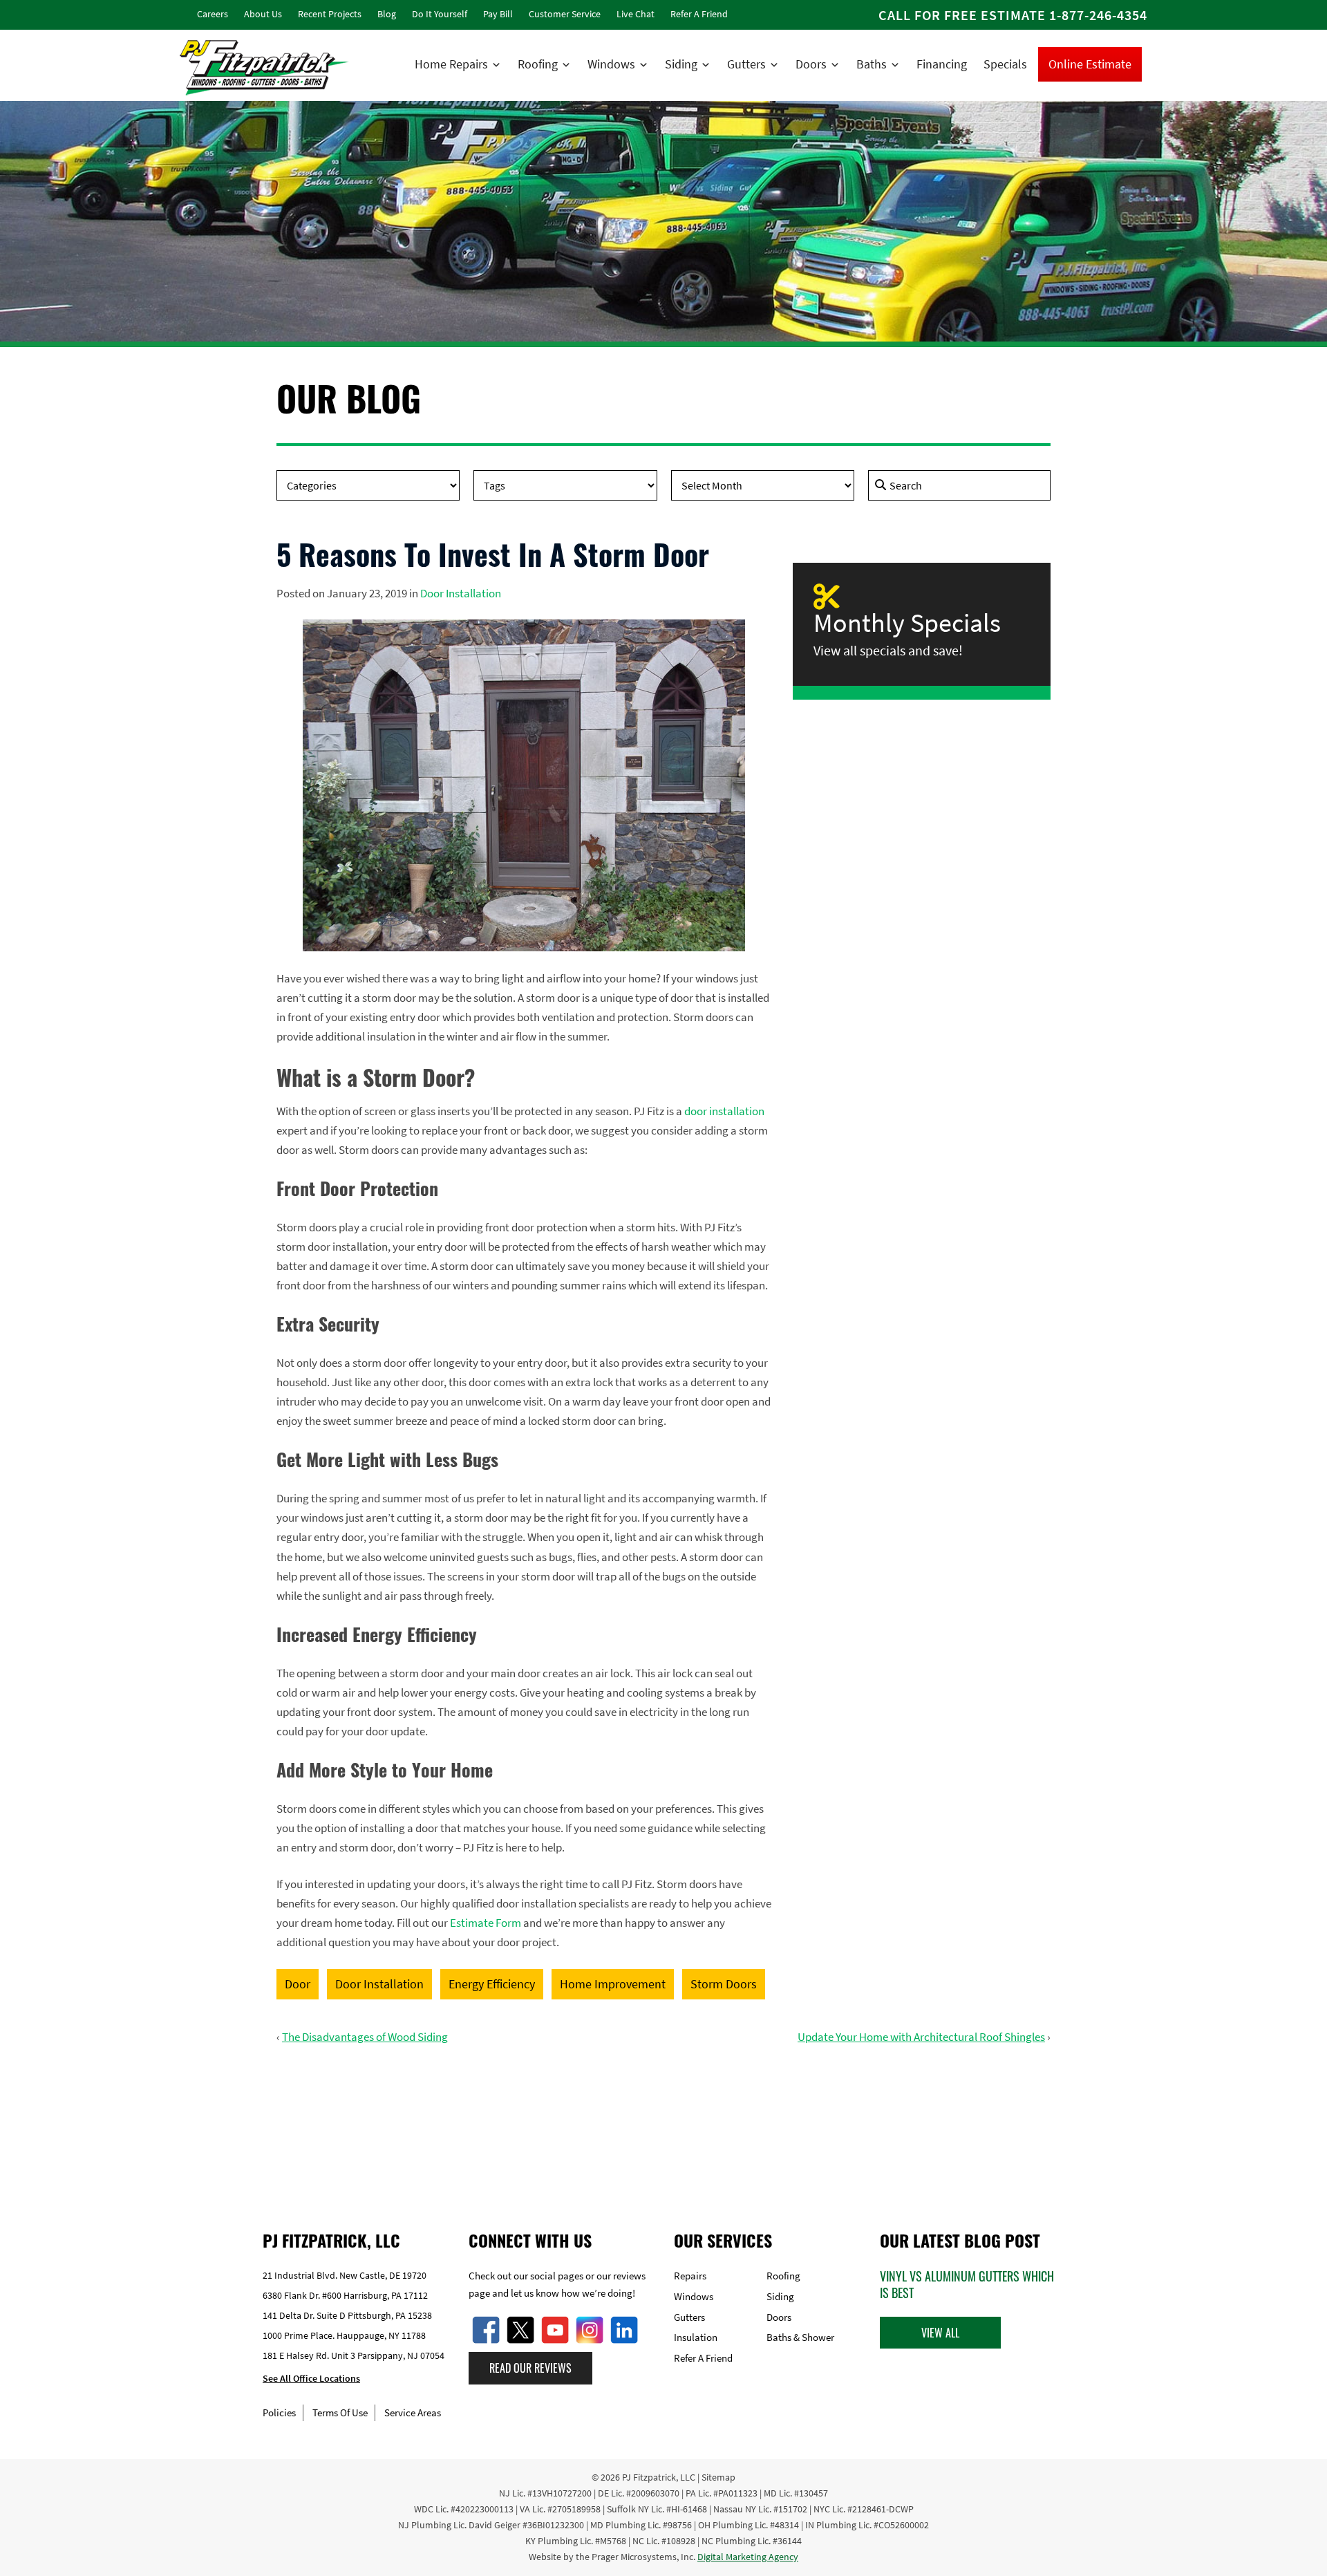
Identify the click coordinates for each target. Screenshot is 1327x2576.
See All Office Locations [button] (311, 2378)
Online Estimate (1090, 64)
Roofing (538, 64)
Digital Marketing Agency (748, 2557)
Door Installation (461, 593)
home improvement (613, 1984)
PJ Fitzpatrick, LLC (659, 2477)
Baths (872, 64)
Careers (213, 14)
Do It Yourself (440, 14)
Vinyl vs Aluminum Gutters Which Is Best (967, 2284)
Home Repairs (451, 64)
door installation (724, 1111)
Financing (942, 64)
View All (940, 2333)
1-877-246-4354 (1098, 15)
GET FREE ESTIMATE (664, 2124)
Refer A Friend (699, 14)
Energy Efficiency (492, 1984)
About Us (263, 14)
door (298, 1984)
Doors (811, 64)
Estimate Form (486, 1923)
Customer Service (565, 14)
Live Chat (636, 14)
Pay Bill (498, 14)
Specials (1005, 64)
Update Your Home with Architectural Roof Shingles (921, 2037)
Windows (611, 64)
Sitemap (718, 2477)
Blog (387, 14)
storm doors (724, 1984)
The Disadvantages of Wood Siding (365, 2037)
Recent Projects (330, 14)
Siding (681, 64)
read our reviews (530, 2368)
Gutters (746, 64)
